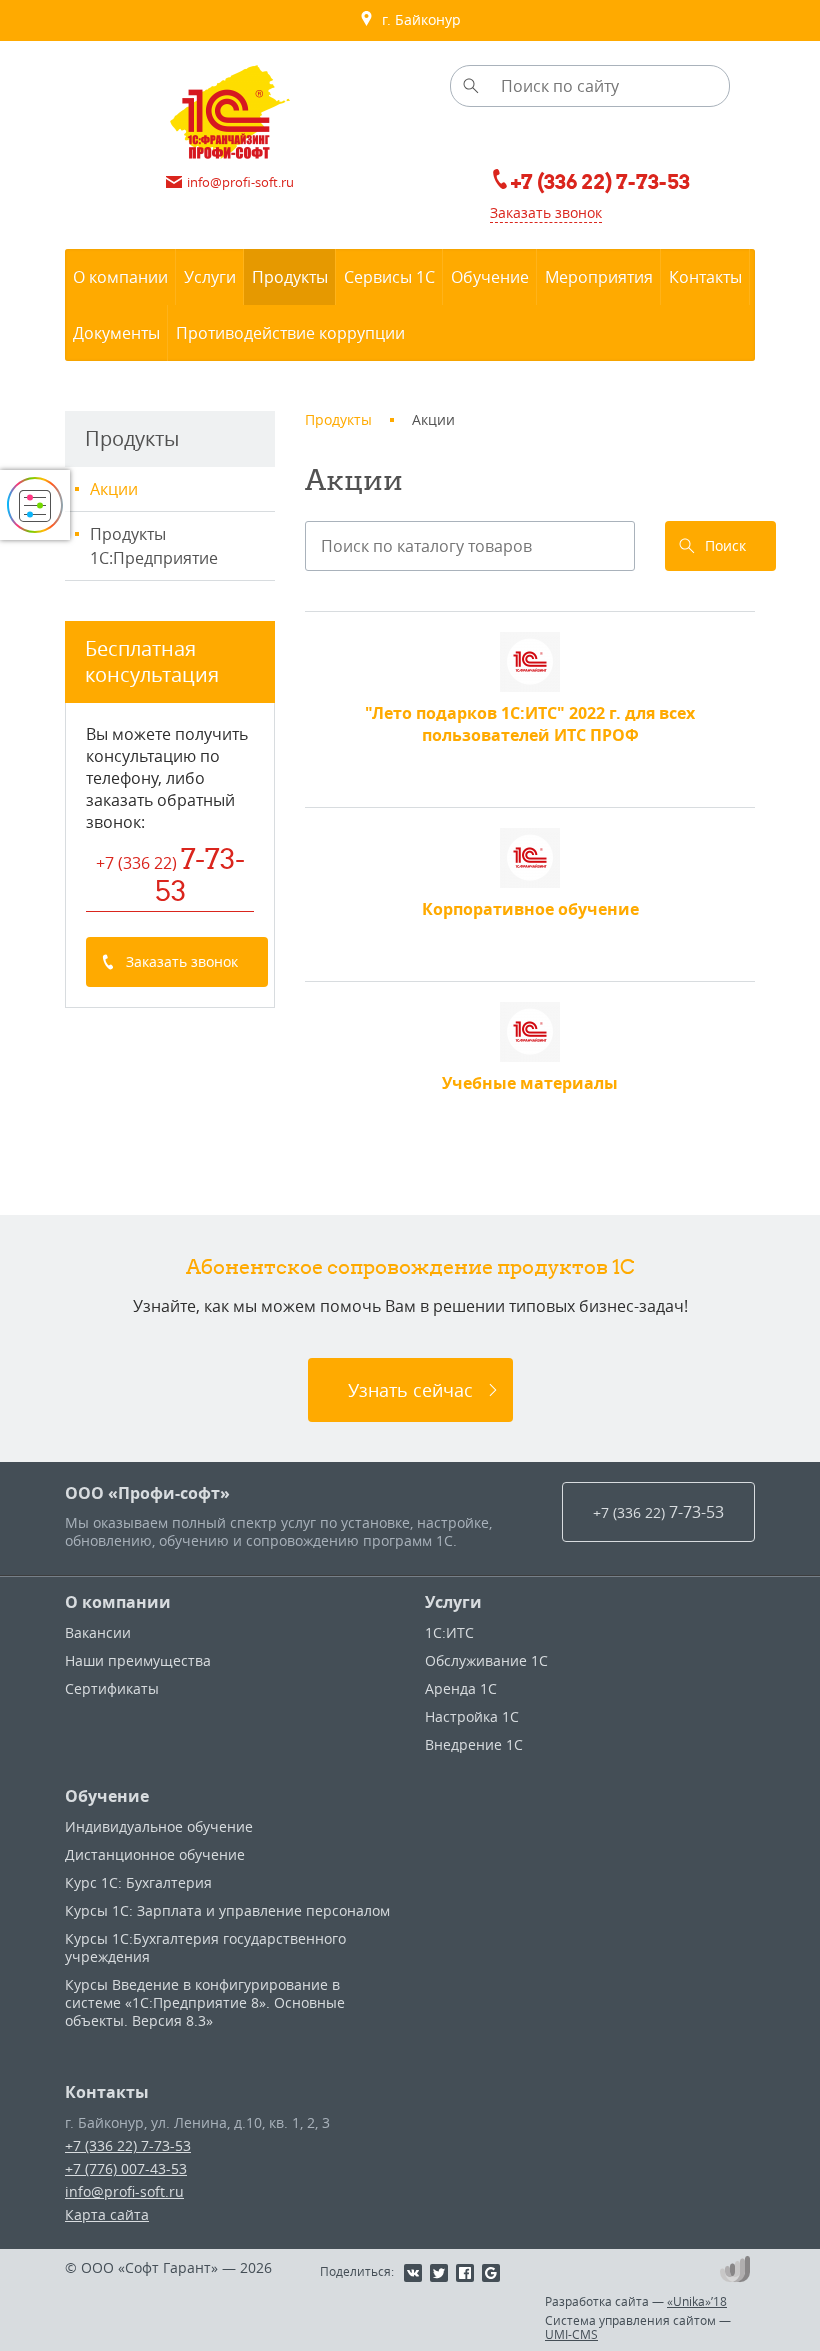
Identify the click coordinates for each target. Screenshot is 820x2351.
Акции (114, 489)
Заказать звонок (546, 212)
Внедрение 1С (474, 1744)
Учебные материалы (530, 1083)
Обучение (107, 1796)
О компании (118, 1602)
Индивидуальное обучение (159, 1826)
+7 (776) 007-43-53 (126, 2168)
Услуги (453, 1602)
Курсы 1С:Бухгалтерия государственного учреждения (205, 1947)
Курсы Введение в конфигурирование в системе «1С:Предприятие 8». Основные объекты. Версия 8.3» (205, 2002)
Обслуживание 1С (486, 1660)
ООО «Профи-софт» (147, 1493)
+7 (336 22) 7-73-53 (128, 2145)
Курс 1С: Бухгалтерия (138, 1882)
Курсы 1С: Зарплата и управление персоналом (227, 1910)
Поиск (725, 545)
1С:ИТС (449, 1632)
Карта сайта (107, 2214)
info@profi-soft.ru (124, 2191)
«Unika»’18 (697, 2301)
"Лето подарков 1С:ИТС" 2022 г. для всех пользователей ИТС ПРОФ (530, 724)
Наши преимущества (138, 1660)
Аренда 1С (461, 1688)
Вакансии (98, 1632)
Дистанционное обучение (155, 1854)
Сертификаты (112, 1688)
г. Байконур (417, 19)
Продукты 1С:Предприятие (154, 546)
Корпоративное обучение (530, 909)
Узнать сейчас (410, 1390)
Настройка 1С (472, 1716)
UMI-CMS (571, 2334)
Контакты (107, 2092)
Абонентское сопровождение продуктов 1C (410, 1266)
